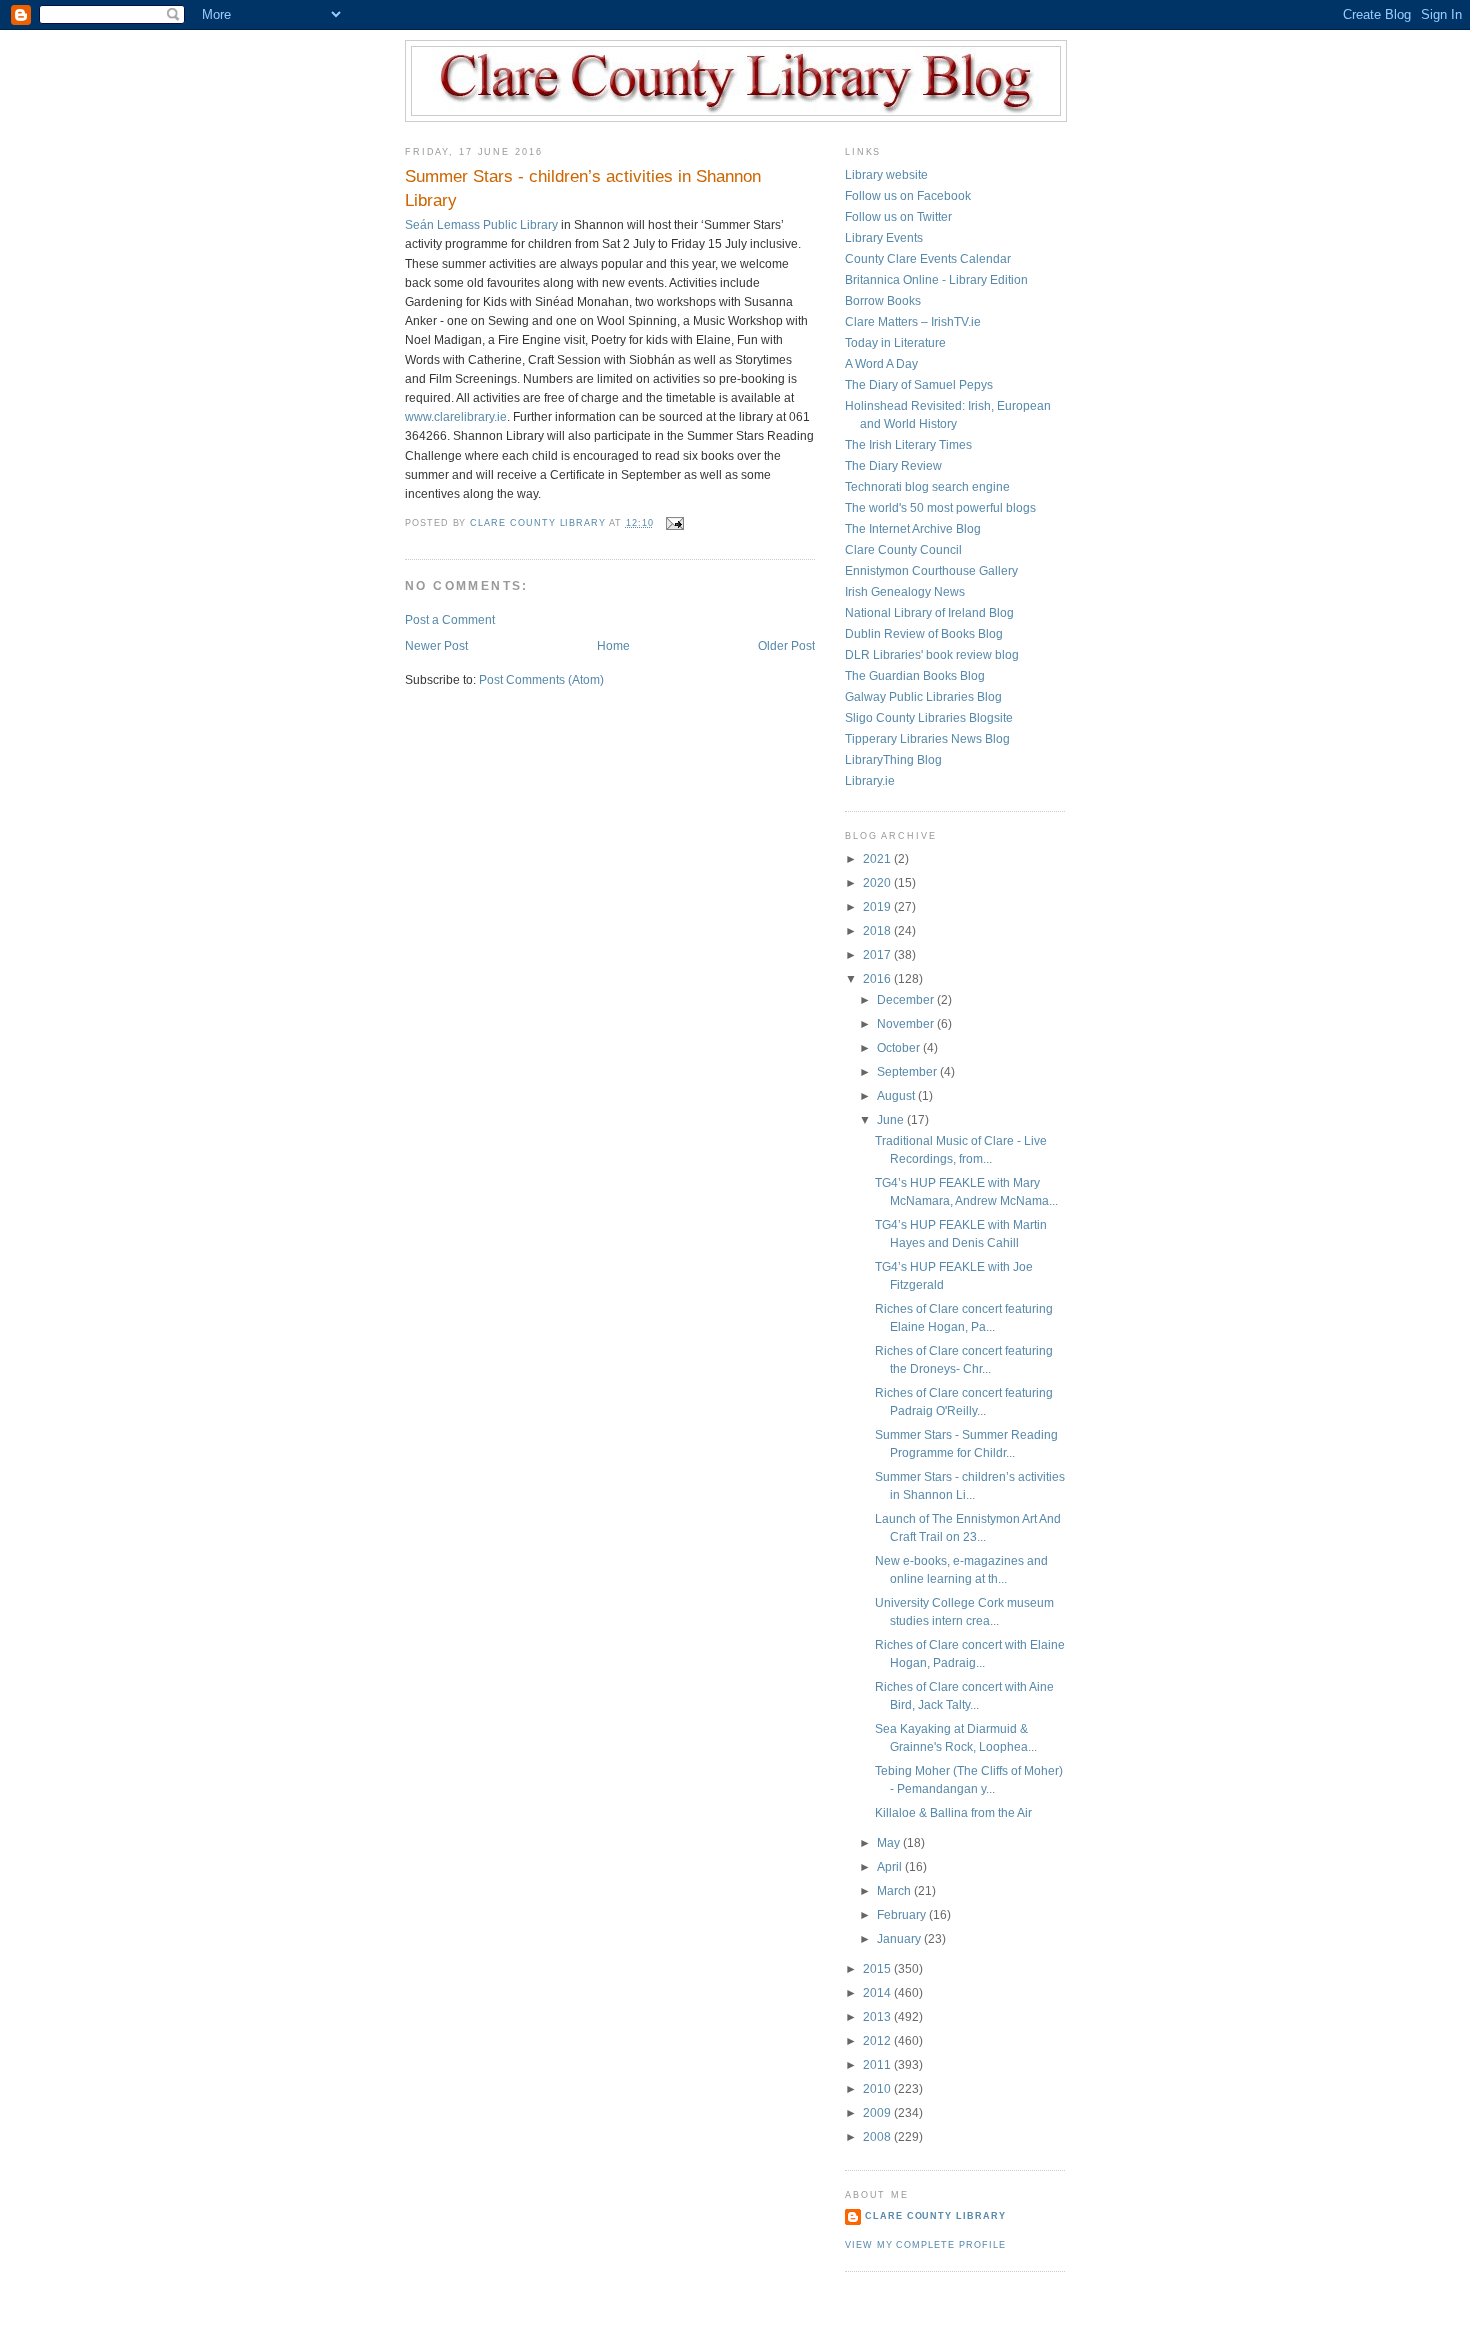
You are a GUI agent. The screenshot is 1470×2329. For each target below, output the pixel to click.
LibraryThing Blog (893, 760)
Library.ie (870, 781)
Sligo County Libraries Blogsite (929, 718)
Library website (886, 175)
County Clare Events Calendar (928, 259)
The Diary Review (893, 466)
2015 (878, 1969)
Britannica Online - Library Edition (936, 280)
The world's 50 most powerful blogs (940, 508)
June (892, 1120)
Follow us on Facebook (908, 196)
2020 (878, 883)
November (907, 1024)
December (907, 1000)
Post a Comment (450, 620)
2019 (878, 907)
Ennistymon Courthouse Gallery (931, 571)
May (890, 1843)
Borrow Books (883, 301)
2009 (878, 2113)
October (900, 1048)
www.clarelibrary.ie (456, 417)
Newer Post (436, 646)
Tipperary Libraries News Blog (927, 739)
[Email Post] (674, 523)
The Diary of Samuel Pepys (919, 385)
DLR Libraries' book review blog (932, 655)
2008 (878, 2137)
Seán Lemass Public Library (481, 225)
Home (613, 646)
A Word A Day (881, 364)
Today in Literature (895, 343)
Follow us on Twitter (898, 217)
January (900, 1939)
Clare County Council (903, 550)
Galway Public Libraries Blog (923, 697)
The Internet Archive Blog (913, 529)
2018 (878, 931)
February (903, 1915)
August (897, 1096)
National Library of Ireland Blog (929, 613)
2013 (878, 2017)
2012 (878, 2041)
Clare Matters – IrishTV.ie (913, 322)
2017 (878, 955)
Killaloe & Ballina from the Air (953, 1813)
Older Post (786, 646)
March (895, 1891)
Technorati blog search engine (927, 487)
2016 (878, 979)
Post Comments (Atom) (541, 680)
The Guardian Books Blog (915, 676)
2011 (878, 2065)
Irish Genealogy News (905, 592)
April (891, 1867)
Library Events (884, 238)
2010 (878, 2089)
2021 (878, 859)
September (908, 1072)
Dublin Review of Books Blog (924, 634)
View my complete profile (925, 2245)
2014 (878, 1993)
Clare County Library (935, 2216)
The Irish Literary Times (908, 445)
